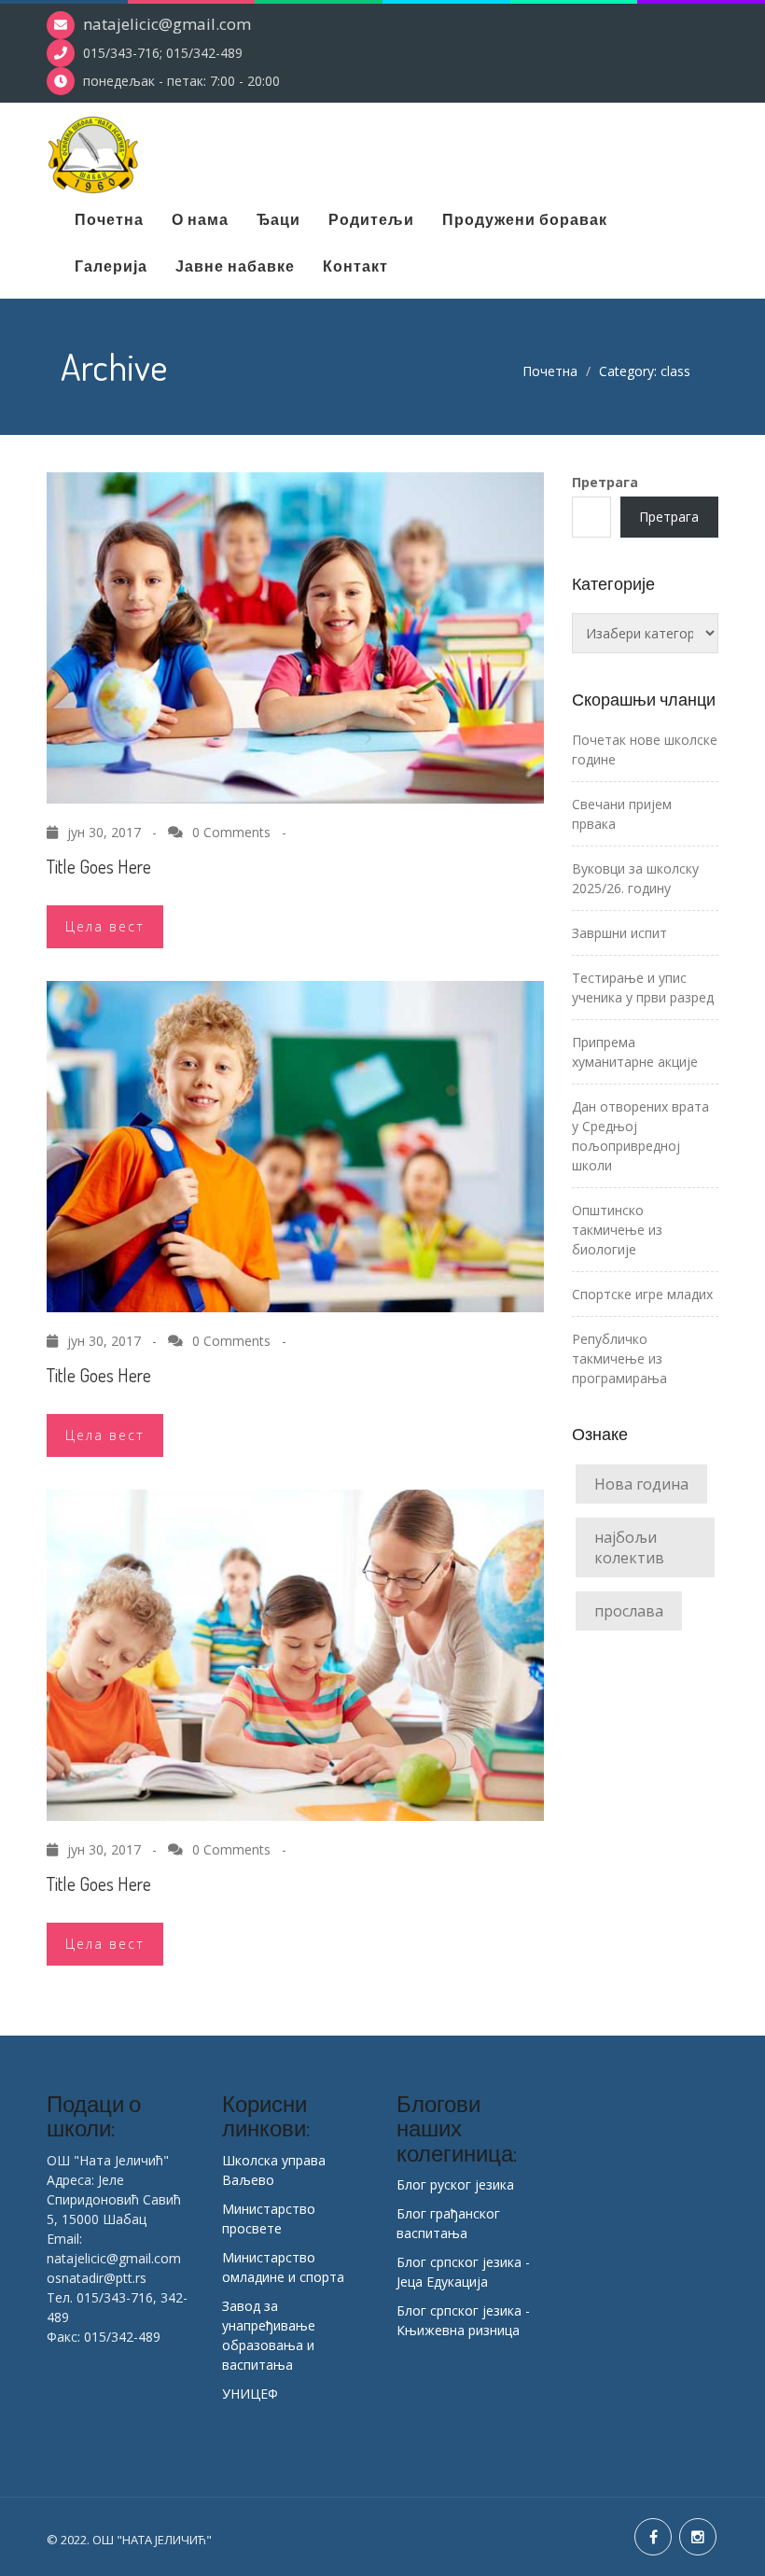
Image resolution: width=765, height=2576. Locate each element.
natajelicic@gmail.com (167, 24)
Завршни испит (619, 933)
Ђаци (278, 219)
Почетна (109, 219)
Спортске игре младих (642, 1294)
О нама (200, 219)
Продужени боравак (525, 219)
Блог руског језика (455, 2184)
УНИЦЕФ (250, 2394)
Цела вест (105, 926)
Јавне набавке (235, 266)
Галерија (111, 266)
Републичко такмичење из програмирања (619, 1358)
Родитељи (371, 219)
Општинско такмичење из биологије (617, 1230)
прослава (629, 1611)
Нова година (641, 1484)
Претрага (605, 482)
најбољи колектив (629, 1547)
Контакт (355, 266)
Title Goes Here (99, 866)
